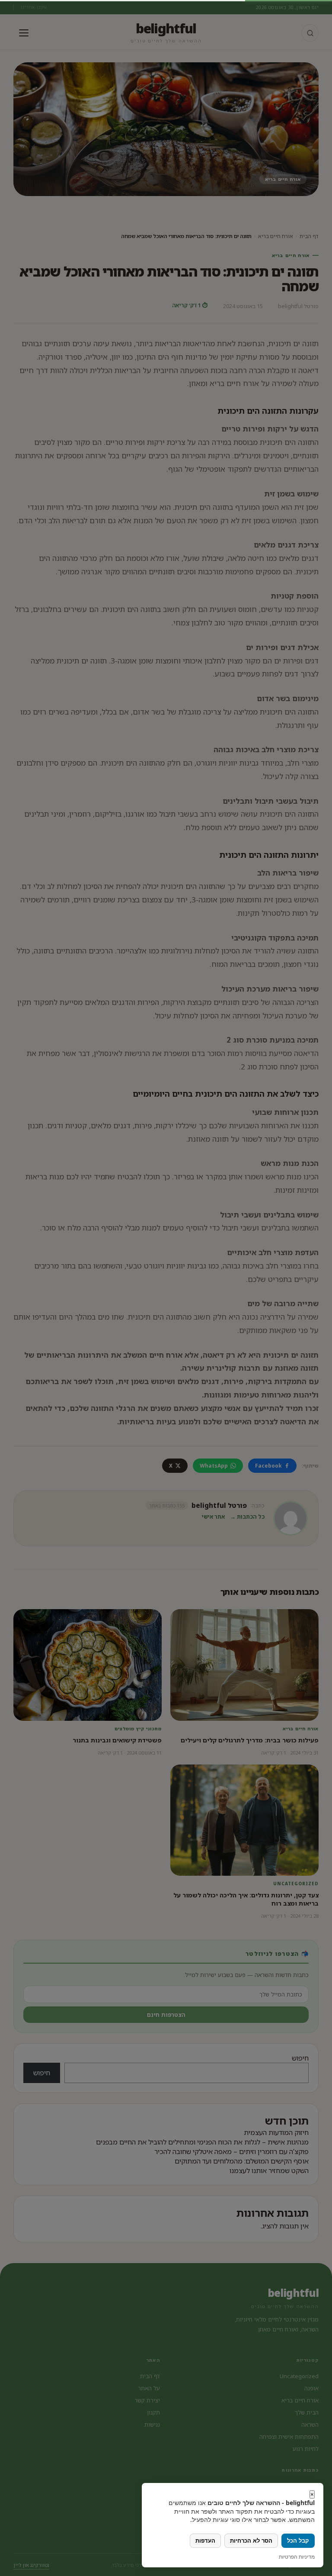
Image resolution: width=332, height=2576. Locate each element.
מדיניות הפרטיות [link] (297, 2557)
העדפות (205, 2541)
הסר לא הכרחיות (251, 2541)
